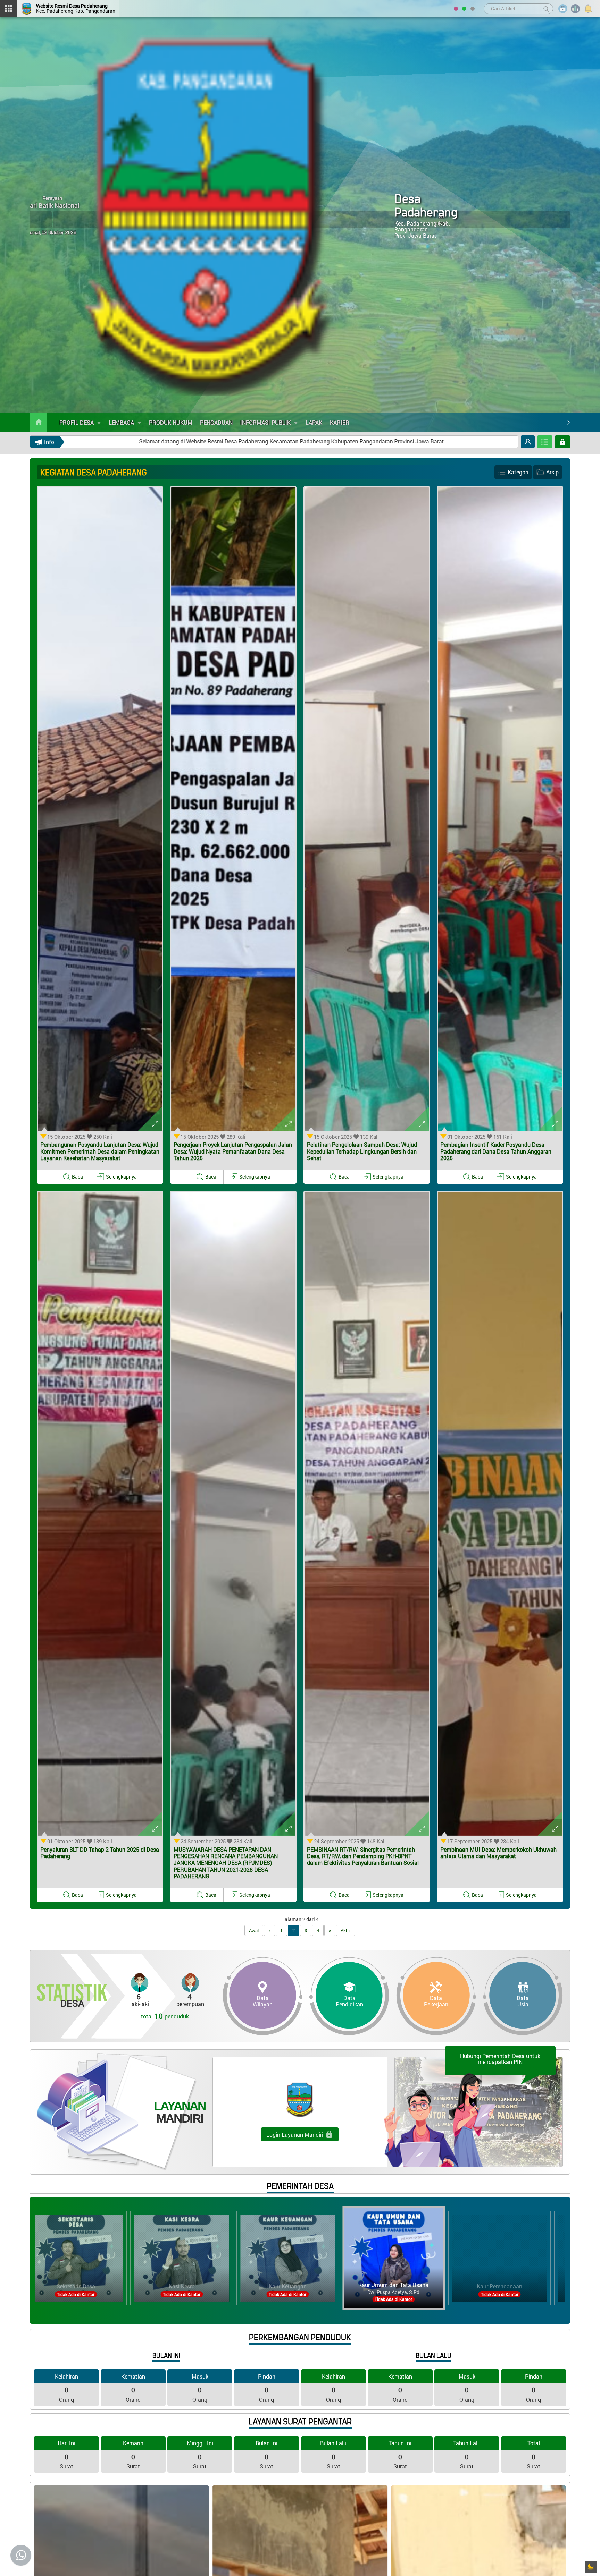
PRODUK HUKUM (171, 422)
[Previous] (559, 422)
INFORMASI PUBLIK (266, 422)
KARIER (340, 422)
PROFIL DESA (77, 422)
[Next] (568, 422)
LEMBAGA (122, 422)
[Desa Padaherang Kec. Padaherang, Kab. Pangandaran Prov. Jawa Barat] (192, 215)
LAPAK (314, 422)
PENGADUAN (216, 422)
